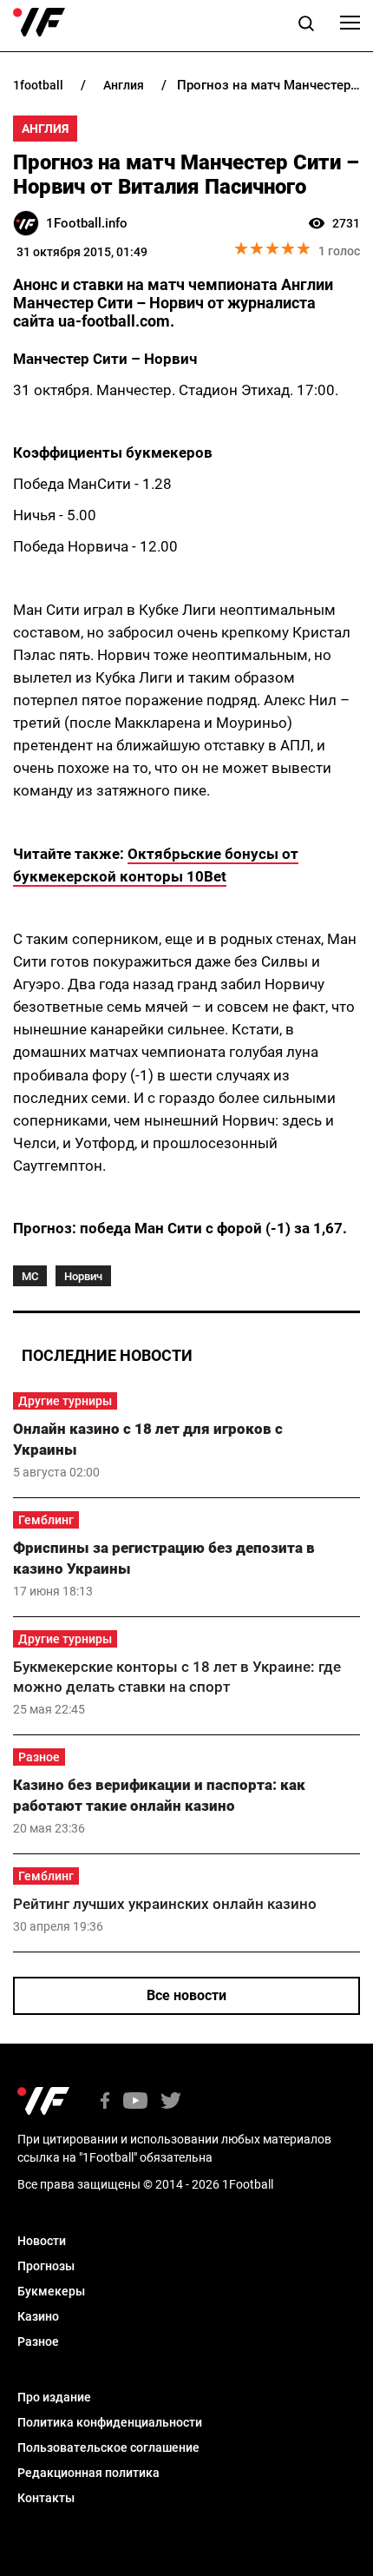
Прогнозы (46, 2266)
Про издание (54, 2397)
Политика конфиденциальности (110, 2422)
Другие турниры (65, 1401)
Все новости (186, 1995)
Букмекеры (51, 2291)
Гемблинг (46, 1520)
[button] (306, 26)
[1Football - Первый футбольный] (39, 23)
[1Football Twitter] (171, 2102)
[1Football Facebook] (105, 2102)
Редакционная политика (88, 2473)
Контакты (46, 2498)
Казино (38, 2316)
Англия (45, 129)
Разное (39, 1757)
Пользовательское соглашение (108, 2447)
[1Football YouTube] (135, 2102)
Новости (42, 2241)
